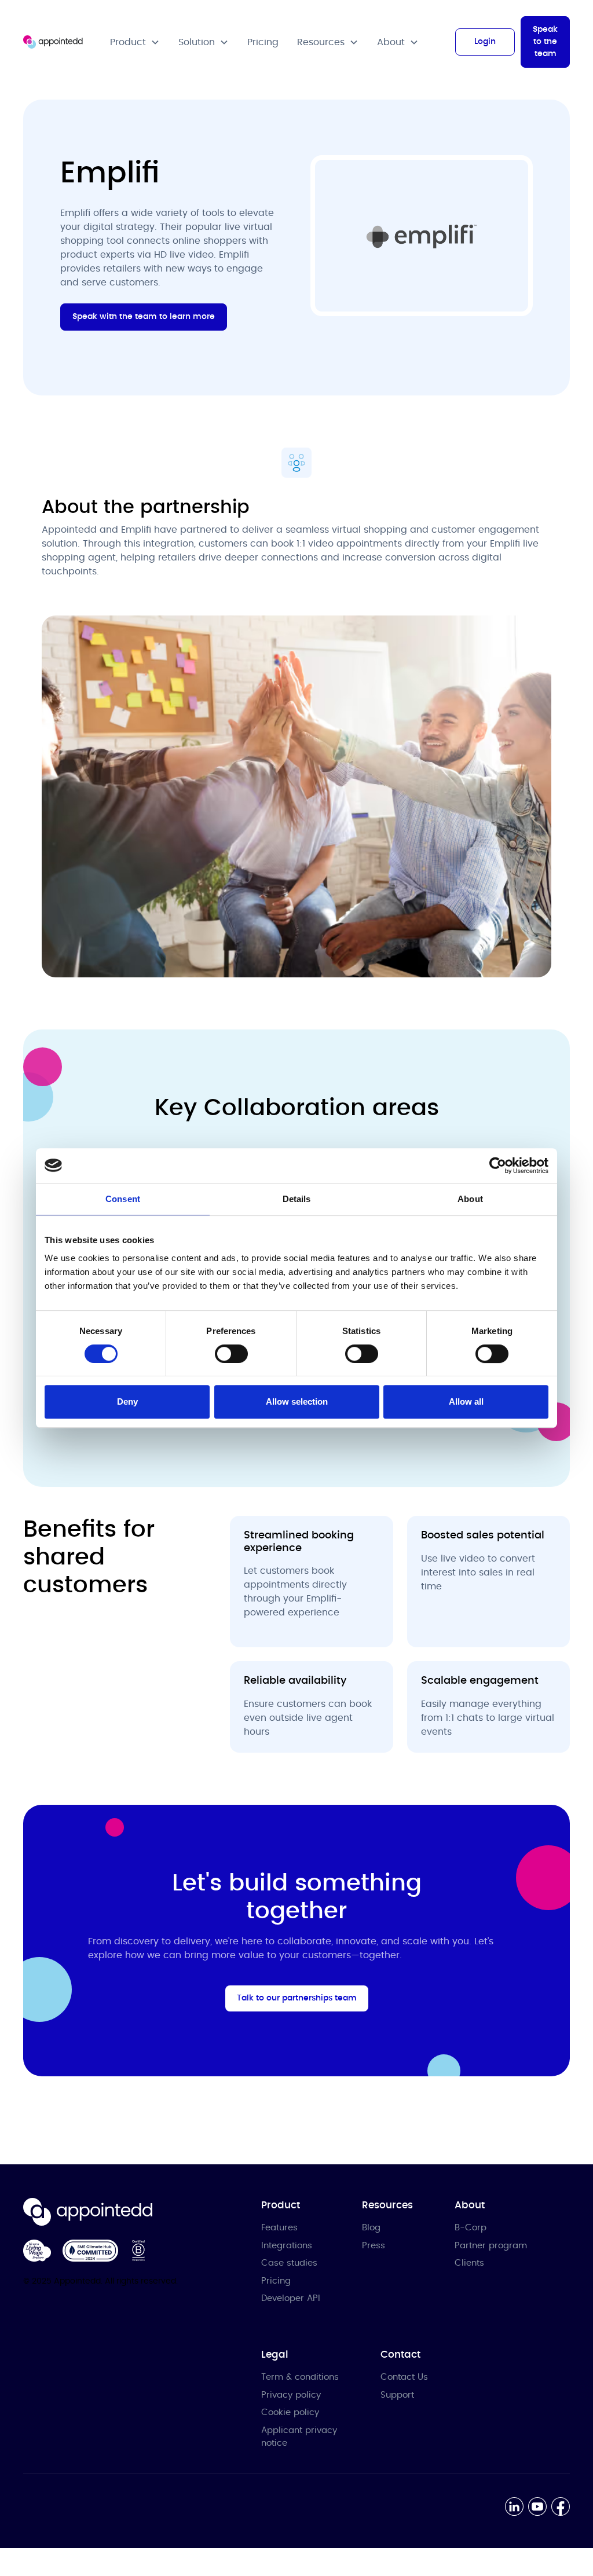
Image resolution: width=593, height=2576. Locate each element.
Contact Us (404, 2377)
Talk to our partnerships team (297, 1998)
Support (397, 2395)
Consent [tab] (123, 1199)
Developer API (291, 2298)
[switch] (231, 1354)
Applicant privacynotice (299, 2437)
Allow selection (297, 1401)
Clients (469, 2263)
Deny (127, 1401)
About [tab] (470, 1199)
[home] (53, 42)
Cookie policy (290, 2412)
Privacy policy (291, 2395)
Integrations (287, 2246)
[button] (135, 42)
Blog (371, 2228)
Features (279, 2228)
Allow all (466, 1401)
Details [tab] (297, 1199)
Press (374, 2246)
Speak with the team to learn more (144, 317)
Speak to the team (545, 42)
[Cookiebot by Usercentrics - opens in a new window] (498, 1166)
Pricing (263, 42)
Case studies (289, 2263)
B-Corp (471, 2228)
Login (485, 42)
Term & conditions (300, 2377)
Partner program (491, 2246)
